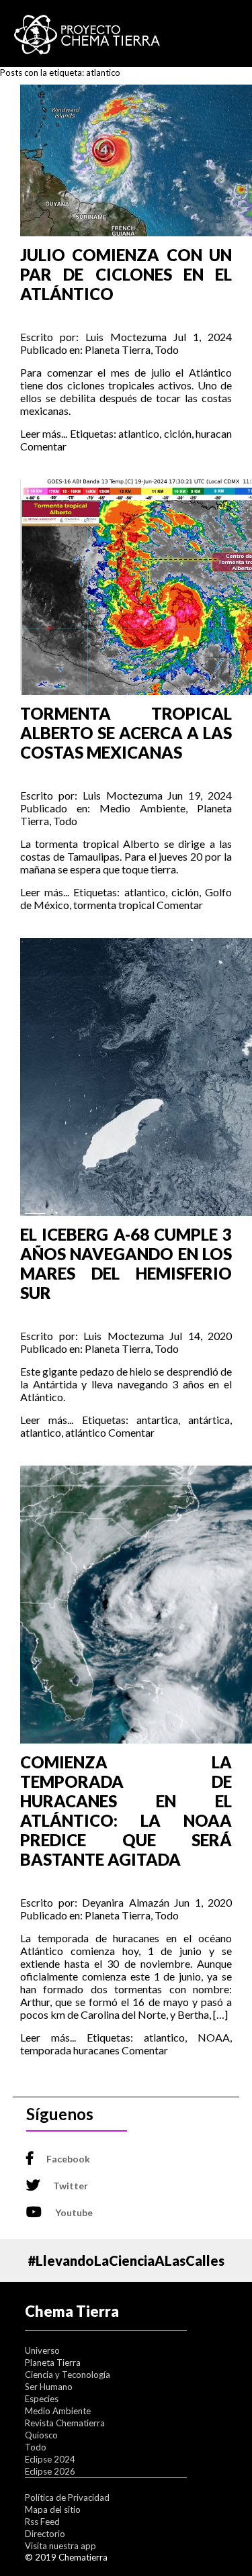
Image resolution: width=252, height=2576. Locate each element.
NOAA (214, 2037)
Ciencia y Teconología (68, 2375)
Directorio (45, 2534)
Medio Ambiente (142, 808)
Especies (42, 2399)
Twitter (71, 2186)
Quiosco (41, 2435)
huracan (214, 433)
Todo (167, 349)
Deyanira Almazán (126, 1902)
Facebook (68, 2159)
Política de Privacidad (67, 2497)
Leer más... (44, 433)
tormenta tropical (114, 905)
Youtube (74, 2212)
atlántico (86, 1432)
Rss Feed (42, 2522)
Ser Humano (49, 2387)
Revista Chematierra (65, 2423)
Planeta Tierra (118, 349)
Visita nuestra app (60, 2546)
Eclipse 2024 (50, 2459)
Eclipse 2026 (50, 2471)
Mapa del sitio (53, 2510)
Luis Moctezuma (126, 337)
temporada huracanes (70, 2050)
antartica (157, 1420)
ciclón (178, 433)
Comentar (43, 446)
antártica (209, 1420)
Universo (42, 2350)
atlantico (139, 433)
